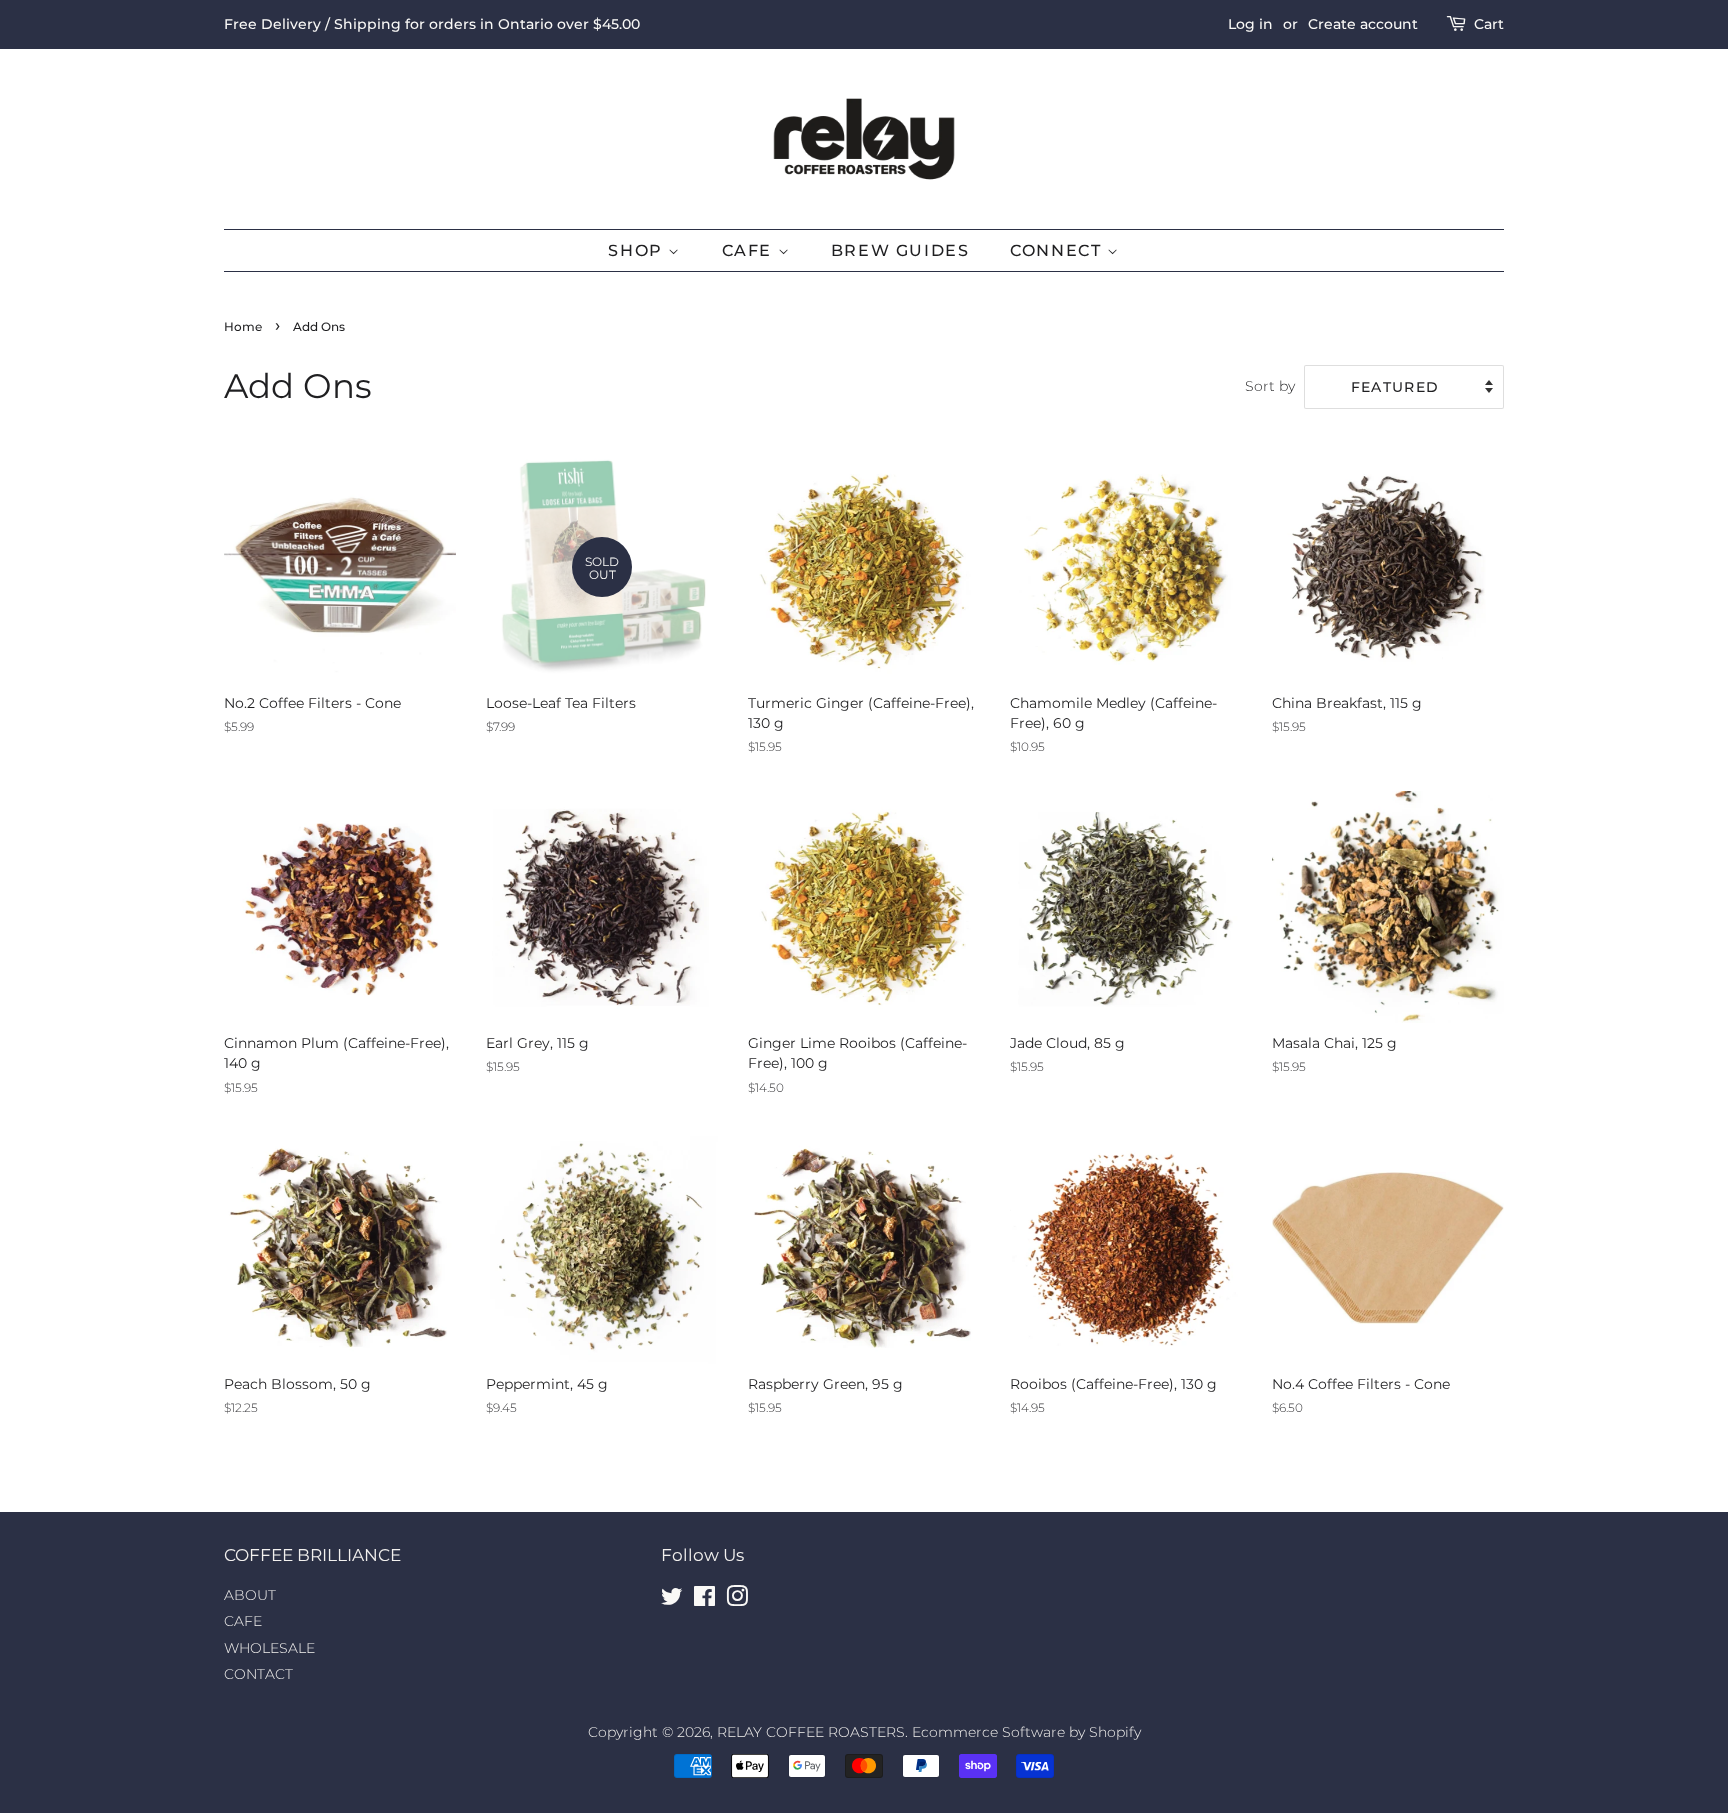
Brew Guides (900, 250)
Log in (1250, 24)
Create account (1363, 24)
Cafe (750, 250)
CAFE (243, 1621)
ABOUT (250, 1595)
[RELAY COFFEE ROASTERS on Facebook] (704, 1600)
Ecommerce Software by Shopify (1026, 1732)
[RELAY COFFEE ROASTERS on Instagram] (737, 1600)
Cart (1489, 24)
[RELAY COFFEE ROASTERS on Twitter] (672, 1600)
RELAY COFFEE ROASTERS (811, 1732)
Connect (1058, 250)
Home (243, 326)
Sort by (1270, 386)
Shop (638, 250)
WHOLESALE (269, 1648)
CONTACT (258, 1674)
